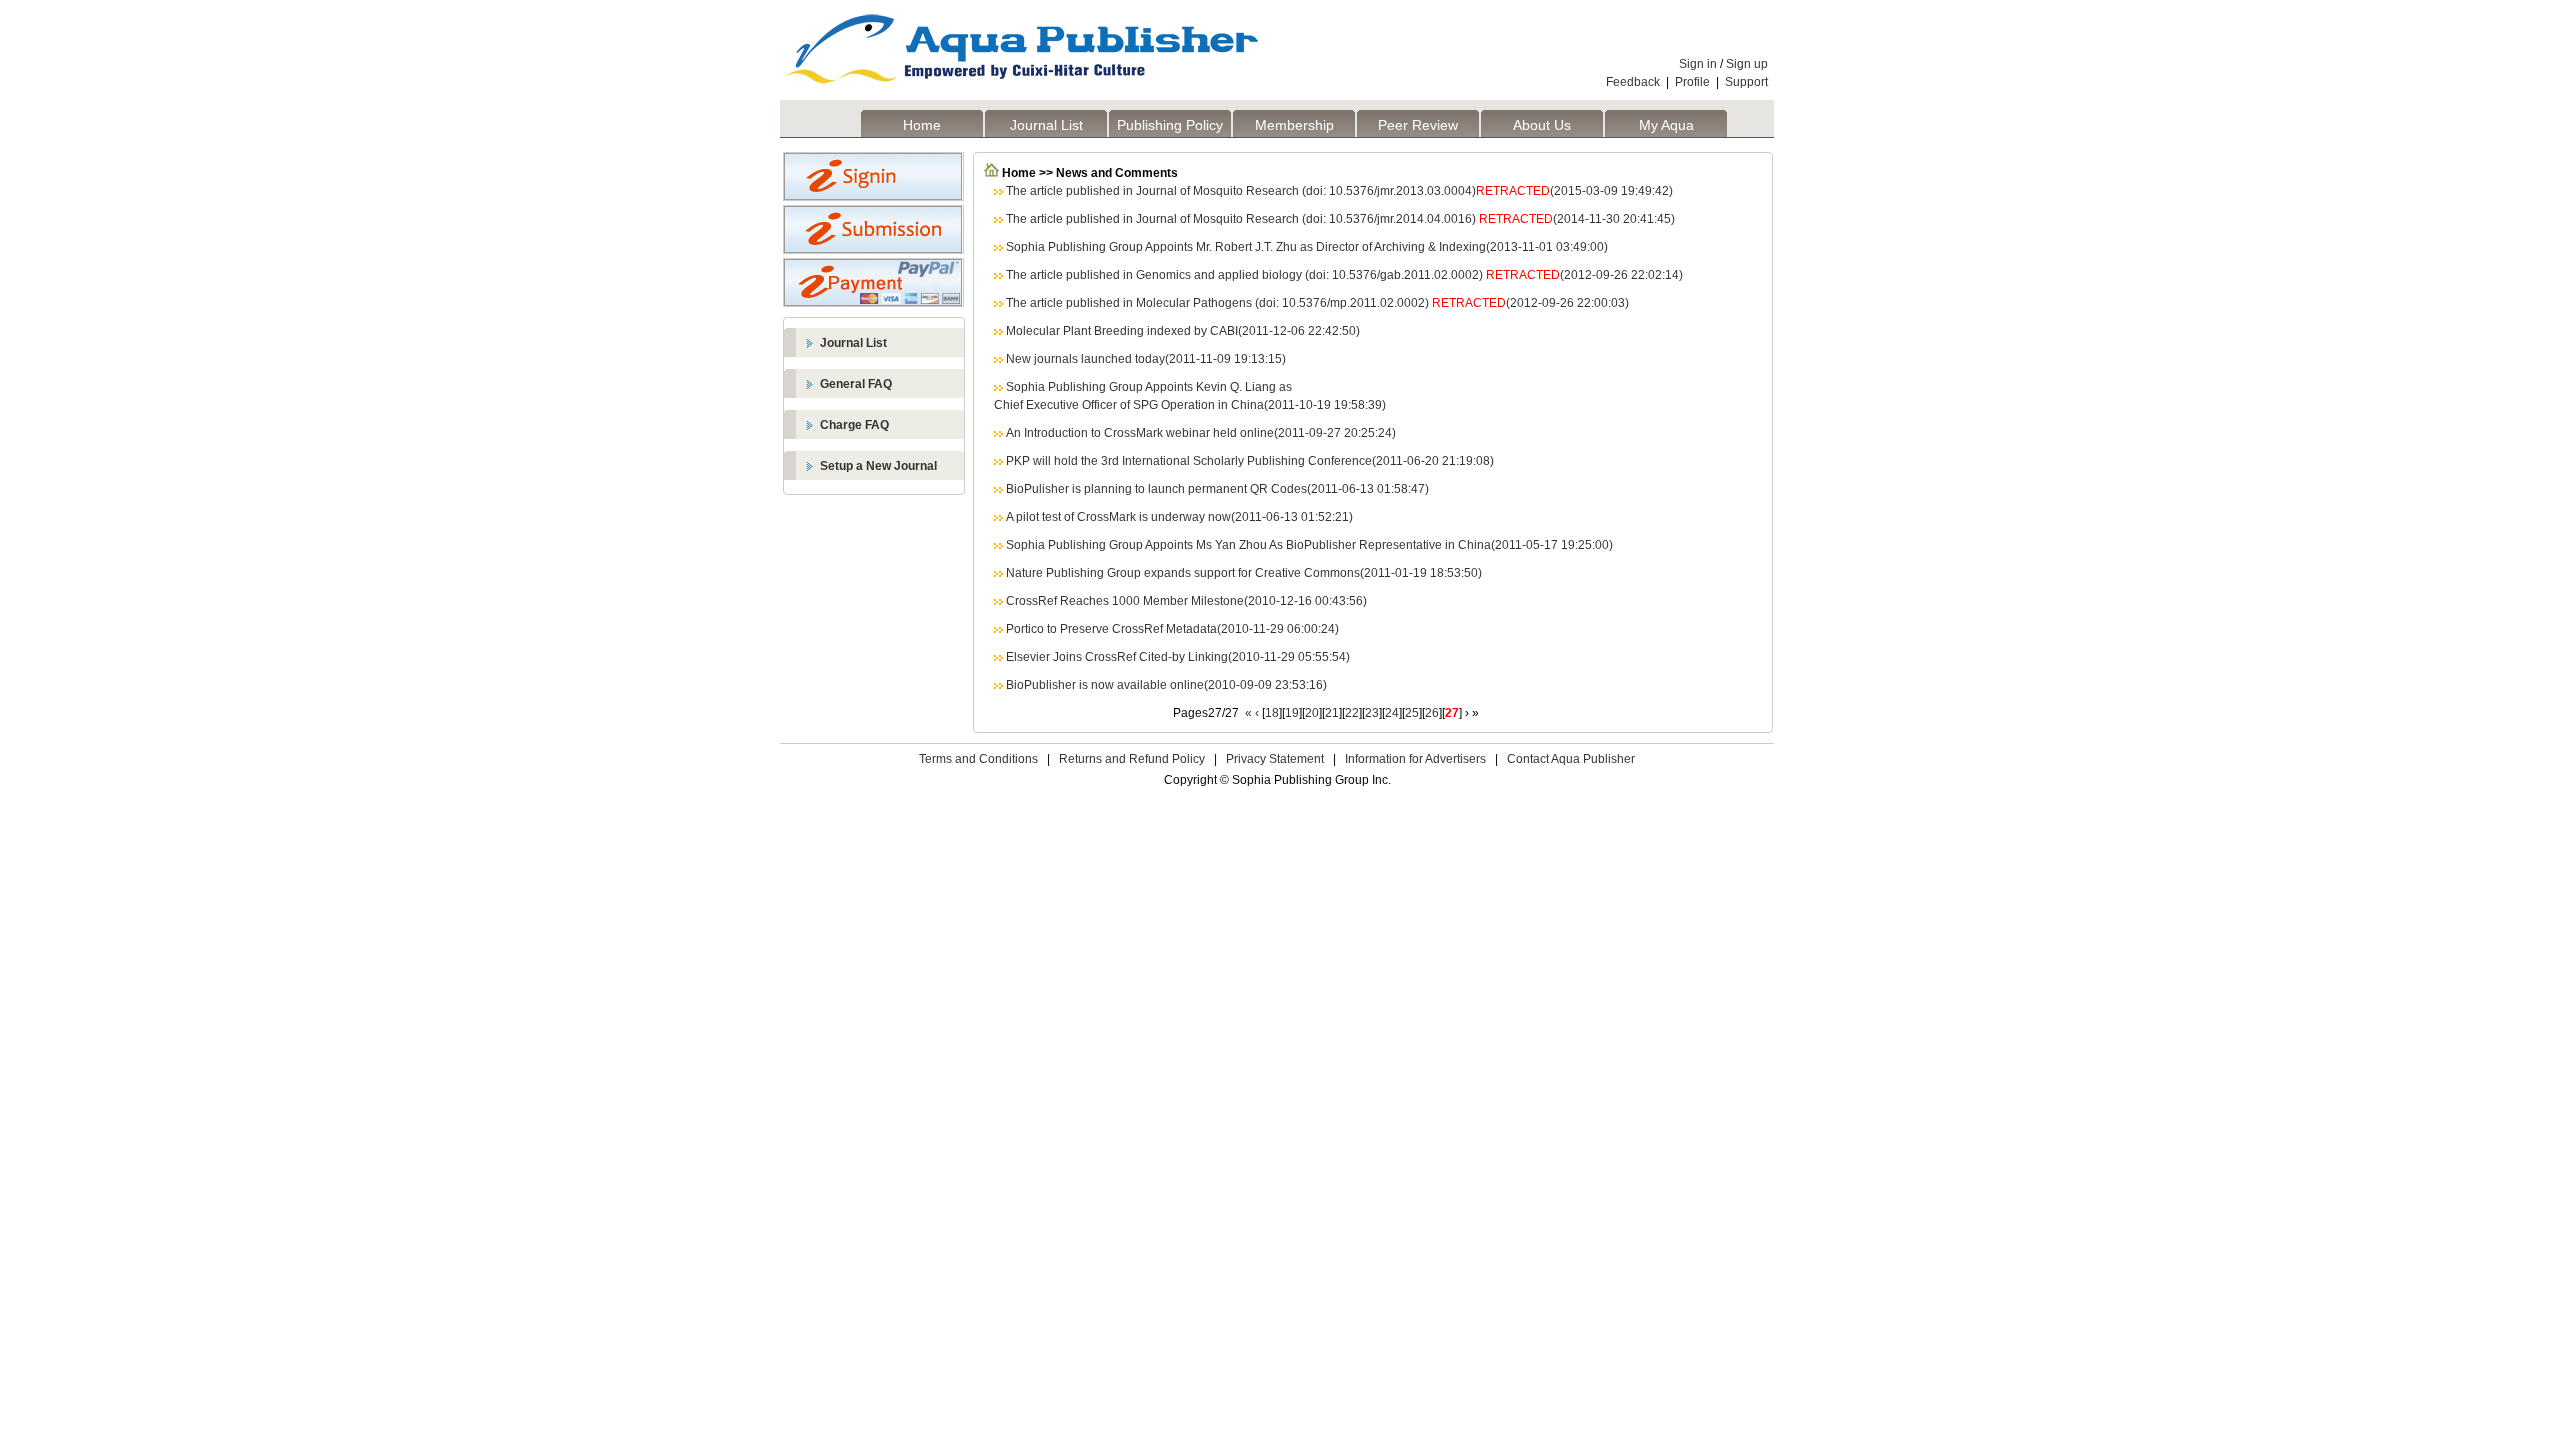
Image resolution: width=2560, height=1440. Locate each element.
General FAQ (856, 384)
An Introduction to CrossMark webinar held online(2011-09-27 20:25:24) (1201, 433)
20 (1312, 713)
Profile (1692, 82)
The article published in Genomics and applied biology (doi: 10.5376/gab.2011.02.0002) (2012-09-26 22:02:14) (1344, 275)
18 (1272, 713)
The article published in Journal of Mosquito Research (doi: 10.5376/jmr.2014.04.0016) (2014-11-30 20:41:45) (1340, 219)
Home (922, 125)
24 (1392, 713)
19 (1292, 713)
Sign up (1747, 64)
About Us (1542, 125)
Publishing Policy (1170, 125)
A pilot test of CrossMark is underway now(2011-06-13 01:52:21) (1179, 517)
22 (1352, 713)
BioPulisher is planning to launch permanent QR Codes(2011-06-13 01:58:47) (1217, 489)
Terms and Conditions (978, 759)
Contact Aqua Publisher (1571, 759)
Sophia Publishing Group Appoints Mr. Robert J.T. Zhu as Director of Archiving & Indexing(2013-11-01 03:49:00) (1307, 247)
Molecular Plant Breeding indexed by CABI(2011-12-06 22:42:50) (1183, 331)
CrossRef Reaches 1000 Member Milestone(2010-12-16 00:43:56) (1186, 601)
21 (1332, 713)
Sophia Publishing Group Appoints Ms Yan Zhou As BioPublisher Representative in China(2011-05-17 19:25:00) (1309, 545)
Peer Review (1418, 125)
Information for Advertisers (1415, 759)
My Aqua (1666, 125)
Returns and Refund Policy (1132, 759)
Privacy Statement (1275, 759)
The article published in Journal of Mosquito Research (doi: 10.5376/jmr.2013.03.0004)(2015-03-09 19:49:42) (1339, 191)
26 (1432, 713)
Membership (1294, 125)
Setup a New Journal (878, 466)
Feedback (1633, 82)
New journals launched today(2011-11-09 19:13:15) (1146, 359)
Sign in (1698, 64)
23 (1372, 713)
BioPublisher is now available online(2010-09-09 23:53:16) (1166, 685)
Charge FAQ (854, 425)
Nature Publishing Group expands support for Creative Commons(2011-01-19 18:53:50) (1244, 573)
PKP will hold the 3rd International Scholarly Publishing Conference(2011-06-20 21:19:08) (1250, 461)
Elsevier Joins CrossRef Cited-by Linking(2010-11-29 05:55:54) (1178, 657)
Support (1746, 82)
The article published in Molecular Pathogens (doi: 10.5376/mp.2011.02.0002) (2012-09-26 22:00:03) (1317, 303)
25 (1412, 713)
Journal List (1046, 125)
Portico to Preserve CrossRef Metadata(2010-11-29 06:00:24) (1172, 629)
